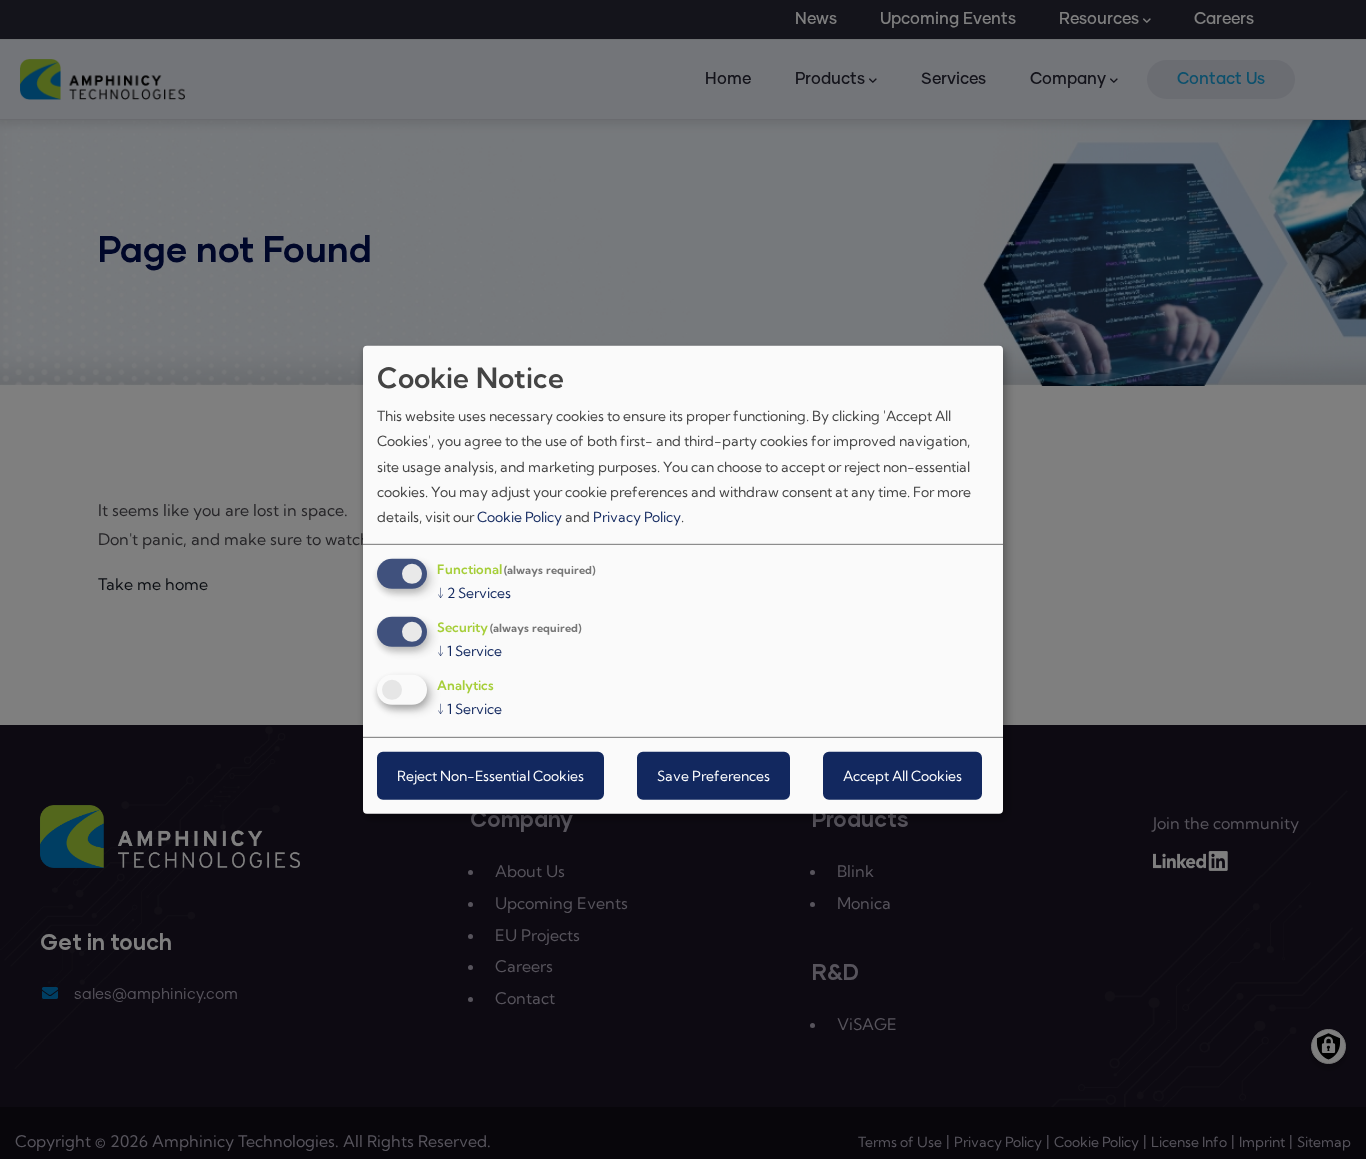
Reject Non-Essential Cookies (490, 776)
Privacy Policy (637, 517)
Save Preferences (713, 776)
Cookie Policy (519, 517)
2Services (474, 593)
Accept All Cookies (902, 776)
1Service (469, 651)
